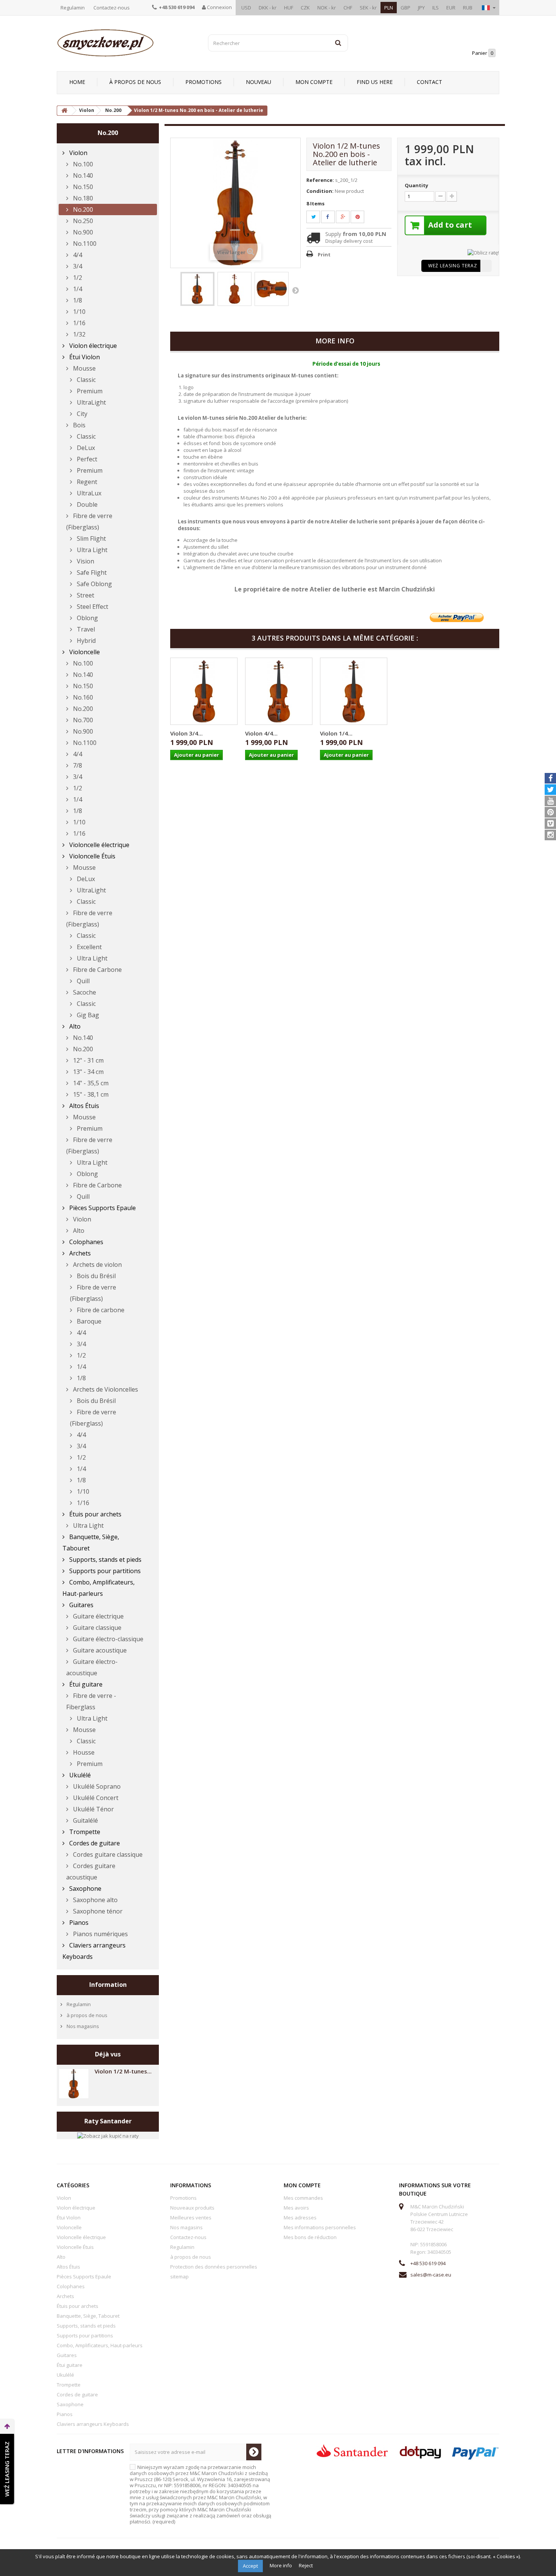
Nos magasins (82, 2026)
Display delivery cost (349, 241)
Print (324, 254)
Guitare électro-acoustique (92, 1667)
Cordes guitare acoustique (91, 1871)
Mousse (84, 368)
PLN (389, 8)
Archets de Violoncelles (105, 1389)
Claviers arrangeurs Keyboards (94, 1951)
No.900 (82, 232)
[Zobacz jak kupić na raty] (108, 2135)
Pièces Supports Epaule (102, 1208)
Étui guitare (85, 1684)
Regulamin (73, 8)
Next (295, 290)
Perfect (86, 459)
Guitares (81, 1605)
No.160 (82, 697)
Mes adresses (300, 2218)
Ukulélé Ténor (93, 1809)
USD (246, 8)
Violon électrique (92, 346)
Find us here (375, 82)
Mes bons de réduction (310, 2237)
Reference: (320, 180)
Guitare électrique (98, 1616)
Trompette (84, 1832)
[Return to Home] (64, 111)
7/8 (77, 765)
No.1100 (84, 244)
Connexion (219, 7)
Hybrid (85, 641)
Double (86, 504)
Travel (85, 629)
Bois (78, 425)
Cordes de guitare (94, 1843)
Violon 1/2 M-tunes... (123, 2071)
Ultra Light (91, 550)
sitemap (179, 2277)
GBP (405, 8)
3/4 (77, 266)
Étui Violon (84, 357)
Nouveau (259, 82)
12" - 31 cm (88, 1060)
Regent (86, 482)
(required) (200, 2494)
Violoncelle (84, 652)
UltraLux (88, 493)
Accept (250, 2566)
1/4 (77, 289)
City (81, 414)
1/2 (77, 278)
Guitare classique (96, 1628)
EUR (451, 8)
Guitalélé (85, 1820)
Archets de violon (97, 1265)
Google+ (347, 217)
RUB (468, 8)
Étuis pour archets (95, 1514)
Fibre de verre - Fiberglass (91, 1701)
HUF (289, 8)
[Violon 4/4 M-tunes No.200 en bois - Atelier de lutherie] (279, 691)
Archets (79, 1253)
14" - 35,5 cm (90, 1083)
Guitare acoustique (99, 1650)
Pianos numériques (100, 1934)
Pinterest (362, 217)
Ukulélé (79, 1775)
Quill (82, 981)
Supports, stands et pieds (105, 1560)
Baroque (88, 1321)
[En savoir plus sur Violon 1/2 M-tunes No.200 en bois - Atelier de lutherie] (74, 2084)
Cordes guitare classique (107, 1854)
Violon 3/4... (186, 733)
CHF (348, 8)
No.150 (82, 187)
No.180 (82, 198)
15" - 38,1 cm (90, 1094)
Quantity (416, 185)
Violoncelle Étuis (92, 856)
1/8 (77, 300)
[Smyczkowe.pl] (127, 43)
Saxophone (85, 1889)
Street (85, 595)
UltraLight (91, 402)
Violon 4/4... (261, 733)
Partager (332, 217)
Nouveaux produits (192, 2208)
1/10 (78, 312)
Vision (85, 561)
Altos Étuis (83, 1106)
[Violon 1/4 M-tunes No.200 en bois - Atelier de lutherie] (354, 691)
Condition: (320, 191)
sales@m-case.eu (431, 2275)
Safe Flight (91, 573)
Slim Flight (91, 538)
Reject (306, 2565)
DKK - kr (268, 8)
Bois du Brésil (96, 1276)
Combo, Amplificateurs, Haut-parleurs (99, 1588)
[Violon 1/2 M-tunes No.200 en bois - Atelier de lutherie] (197, 289)
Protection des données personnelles (214, 2267)
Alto (74, 1026)
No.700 (82, 720)
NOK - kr (327, 8)
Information (108, 1985)
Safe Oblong (94, 584)
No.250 (82, 221)
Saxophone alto (95, 1900)
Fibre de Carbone (97, 970)
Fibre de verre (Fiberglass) (89, 521)
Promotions (203, 82)
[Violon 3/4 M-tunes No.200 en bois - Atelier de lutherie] (204, 691)
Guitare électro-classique (107, 1639)
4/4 (77, 255)
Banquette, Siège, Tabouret (91, 1542)
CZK (305, 8)
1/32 (78, 334)
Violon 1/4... (336, 733)
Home (77, 82)
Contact (429, 82)
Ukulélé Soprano (96, 1786)
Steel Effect (92, 607)
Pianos (78, 1923)
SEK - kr (368, 8)
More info (281, 2565)
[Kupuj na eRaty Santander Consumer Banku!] (483, 252)
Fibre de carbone (100, 1310)
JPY (421, 8)
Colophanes (85, 1242)
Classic (85, 380)
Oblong (87, 618)
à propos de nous (135, 82)
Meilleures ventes (191, 2218)
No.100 (82, 164)
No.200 (82, 209)
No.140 (82, 175)
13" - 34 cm (88, 1072)
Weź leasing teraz (453, 266)
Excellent (89, 947)
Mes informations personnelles (320, 2227)
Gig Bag (87, 1015)
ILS (436, 8)
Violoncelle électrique (99, 845)
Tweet (318, 217)
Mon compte (314, 82)
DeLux (85, 448)
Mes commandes (303, 2198)
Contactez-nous (112, 8)
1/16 (78, 323)
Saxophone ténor (97, 1911)
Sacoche (84, 992)
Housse (83, 1752)
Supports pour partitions (104, 1571)
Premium (89, 391)
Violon (78, 153)
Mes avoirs (296, 2208)
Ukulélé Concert (95, 1798)
